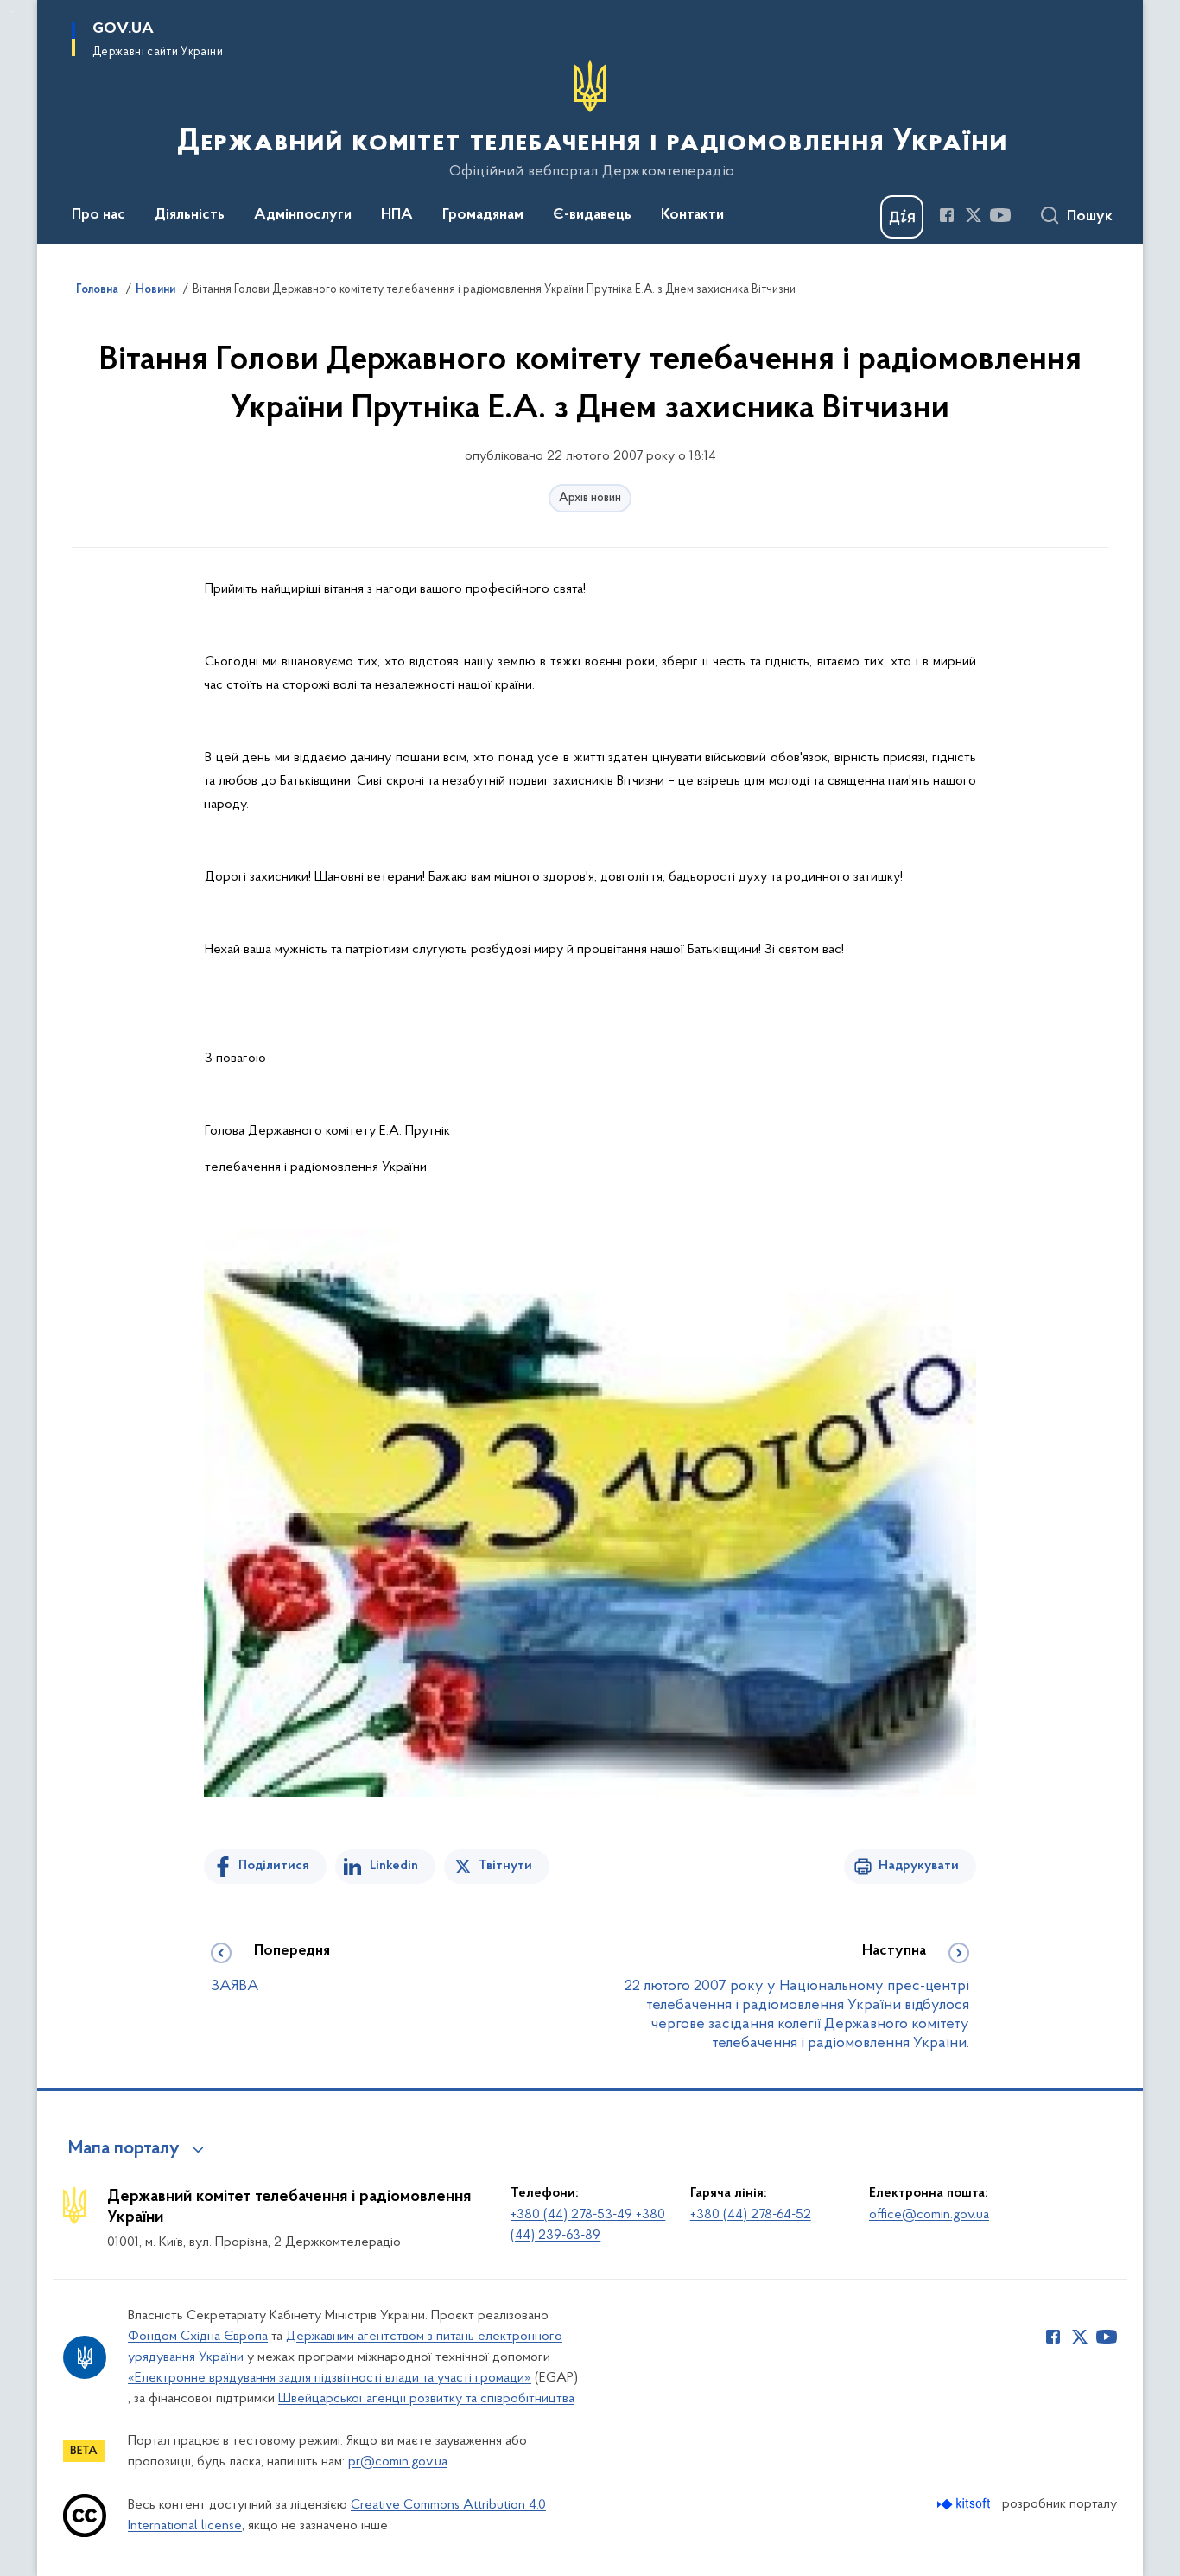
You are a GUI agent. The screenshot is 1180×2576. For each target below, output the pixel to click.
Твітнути (505, 1866)
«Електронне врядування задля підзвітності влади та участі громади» (330, 2378)
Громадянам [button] (483, 215)
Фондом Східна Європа (198, 2337)
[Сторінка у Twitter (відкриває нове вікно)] (974, 215)
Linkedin (394, 1866)
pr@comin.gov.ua (398, 2462)
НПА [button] (397, 215)
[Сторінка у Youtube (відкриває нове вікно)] (1000, 215)
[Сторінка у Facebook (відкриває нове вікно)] (947, 215)
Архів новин (590, 498)
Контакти (692, 215)
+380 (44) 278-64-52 (751, 2215)
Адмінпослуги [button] (303, 215)
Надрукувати (919, 1866)
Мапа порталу (124, 2149)
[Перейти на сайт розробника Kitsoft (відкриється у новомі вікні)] (965, 2504)
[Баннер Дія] (902, 217)
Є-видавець (592, 215)
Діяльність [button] (190, 215)
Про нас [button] (98, 215)
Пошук (1090, 217)
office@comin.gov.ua (929, 2215)
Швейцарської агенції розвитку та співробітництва (426, 2399)
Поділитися (274, 1866)
